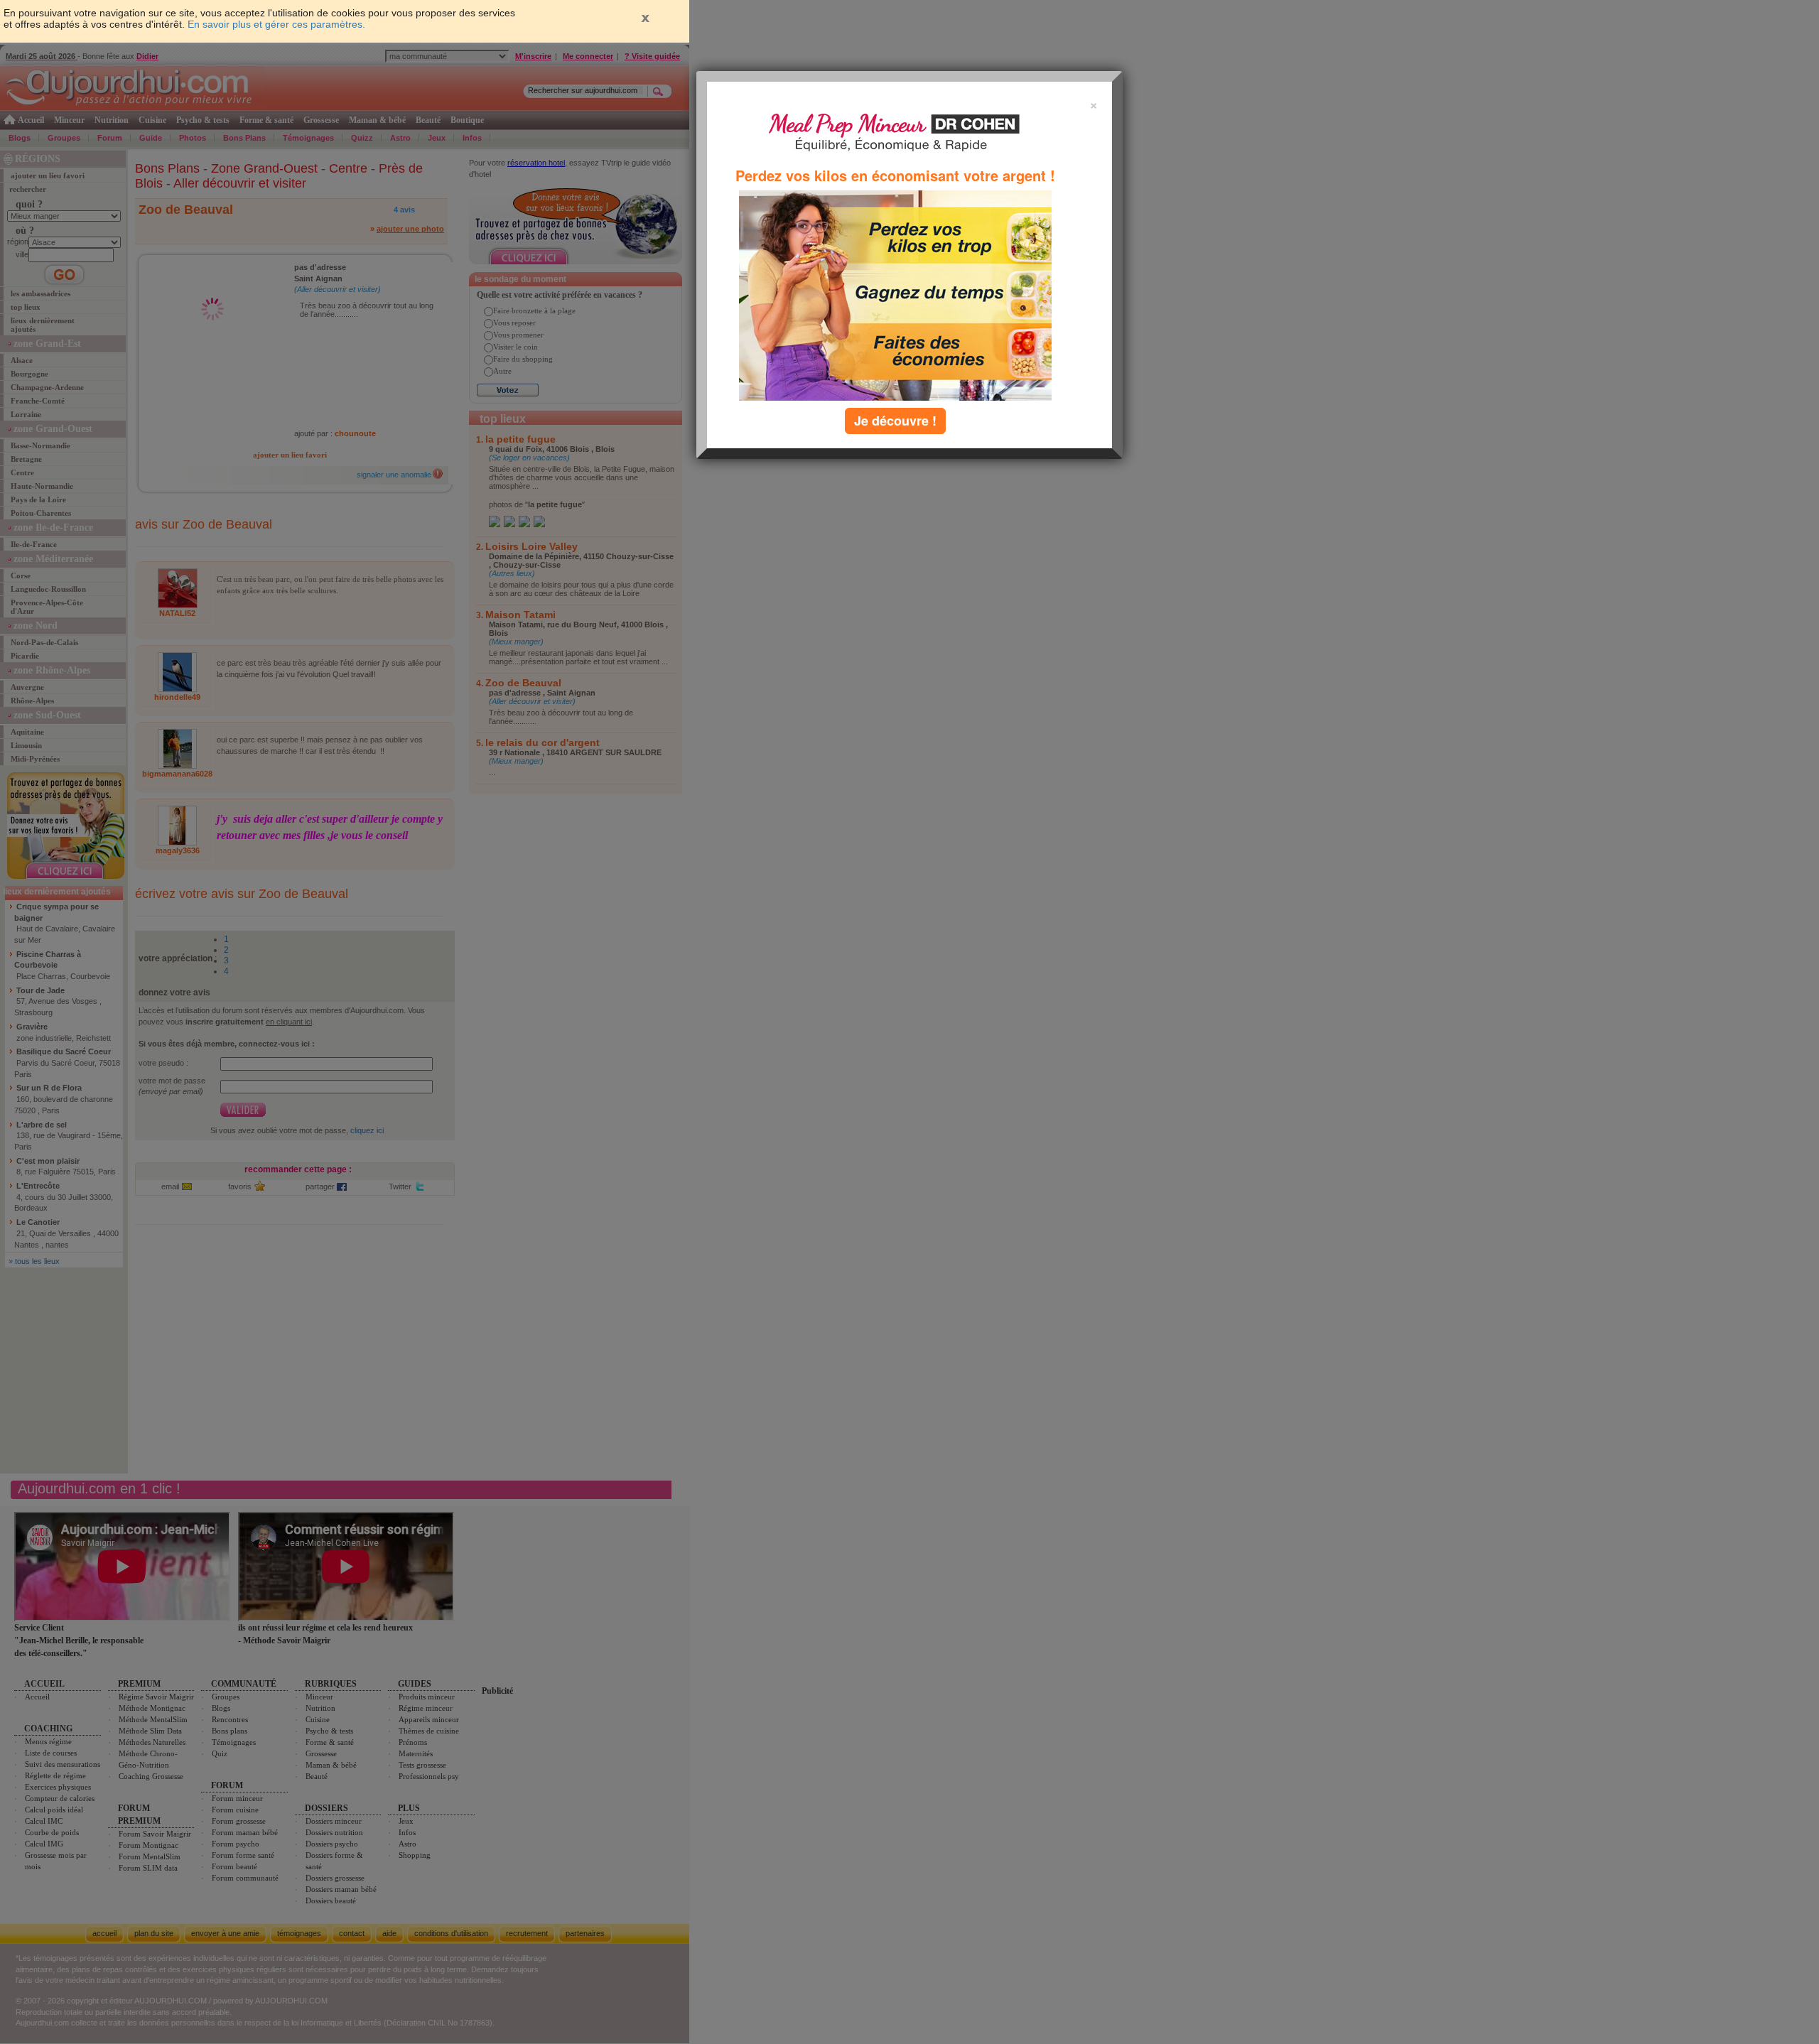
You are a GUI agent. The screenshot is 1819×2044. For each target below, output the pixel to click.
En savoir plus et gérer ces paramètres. (276, 24)
